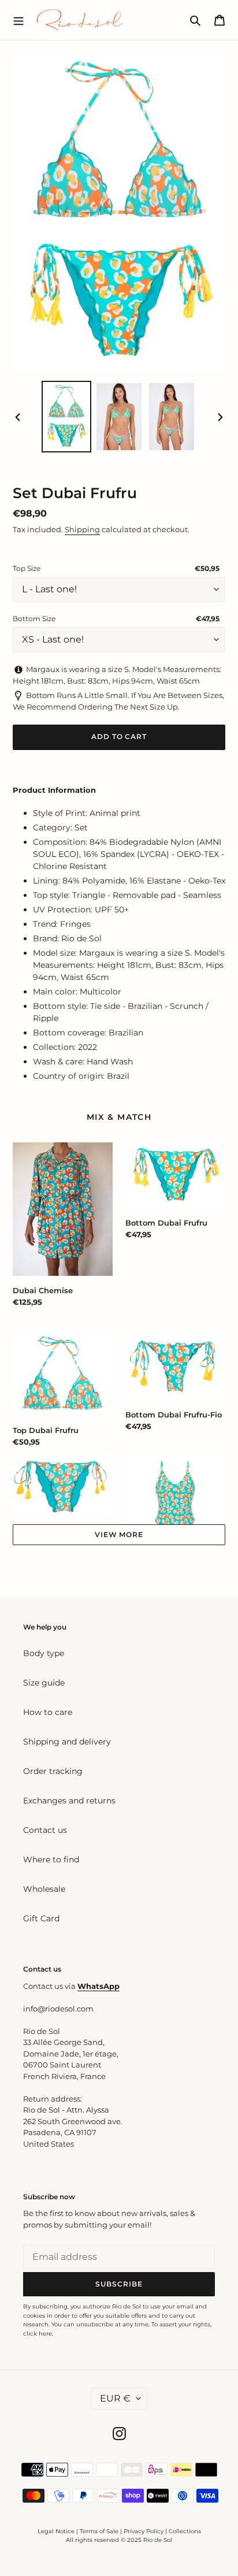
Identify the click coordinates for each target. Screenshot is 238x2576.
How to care (48, 1712)
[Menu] (18, 20)
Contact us (45, 1830)
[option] (67, 417)
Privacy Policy (144, 2531)
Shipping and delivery (67, 1742)
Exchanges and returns (69, 1801)
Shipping (82, 529)
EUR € (115, 2398)
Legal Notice (56, 2531)
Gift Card (41, 1918)
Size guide (44, 1683)
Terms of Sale (99, 2531)
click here (38, 2334)
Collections (185, 2531)
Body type (44, 1653)
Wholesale (44, 1889)
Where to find (51, 1859)
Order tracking (53, 1771)
